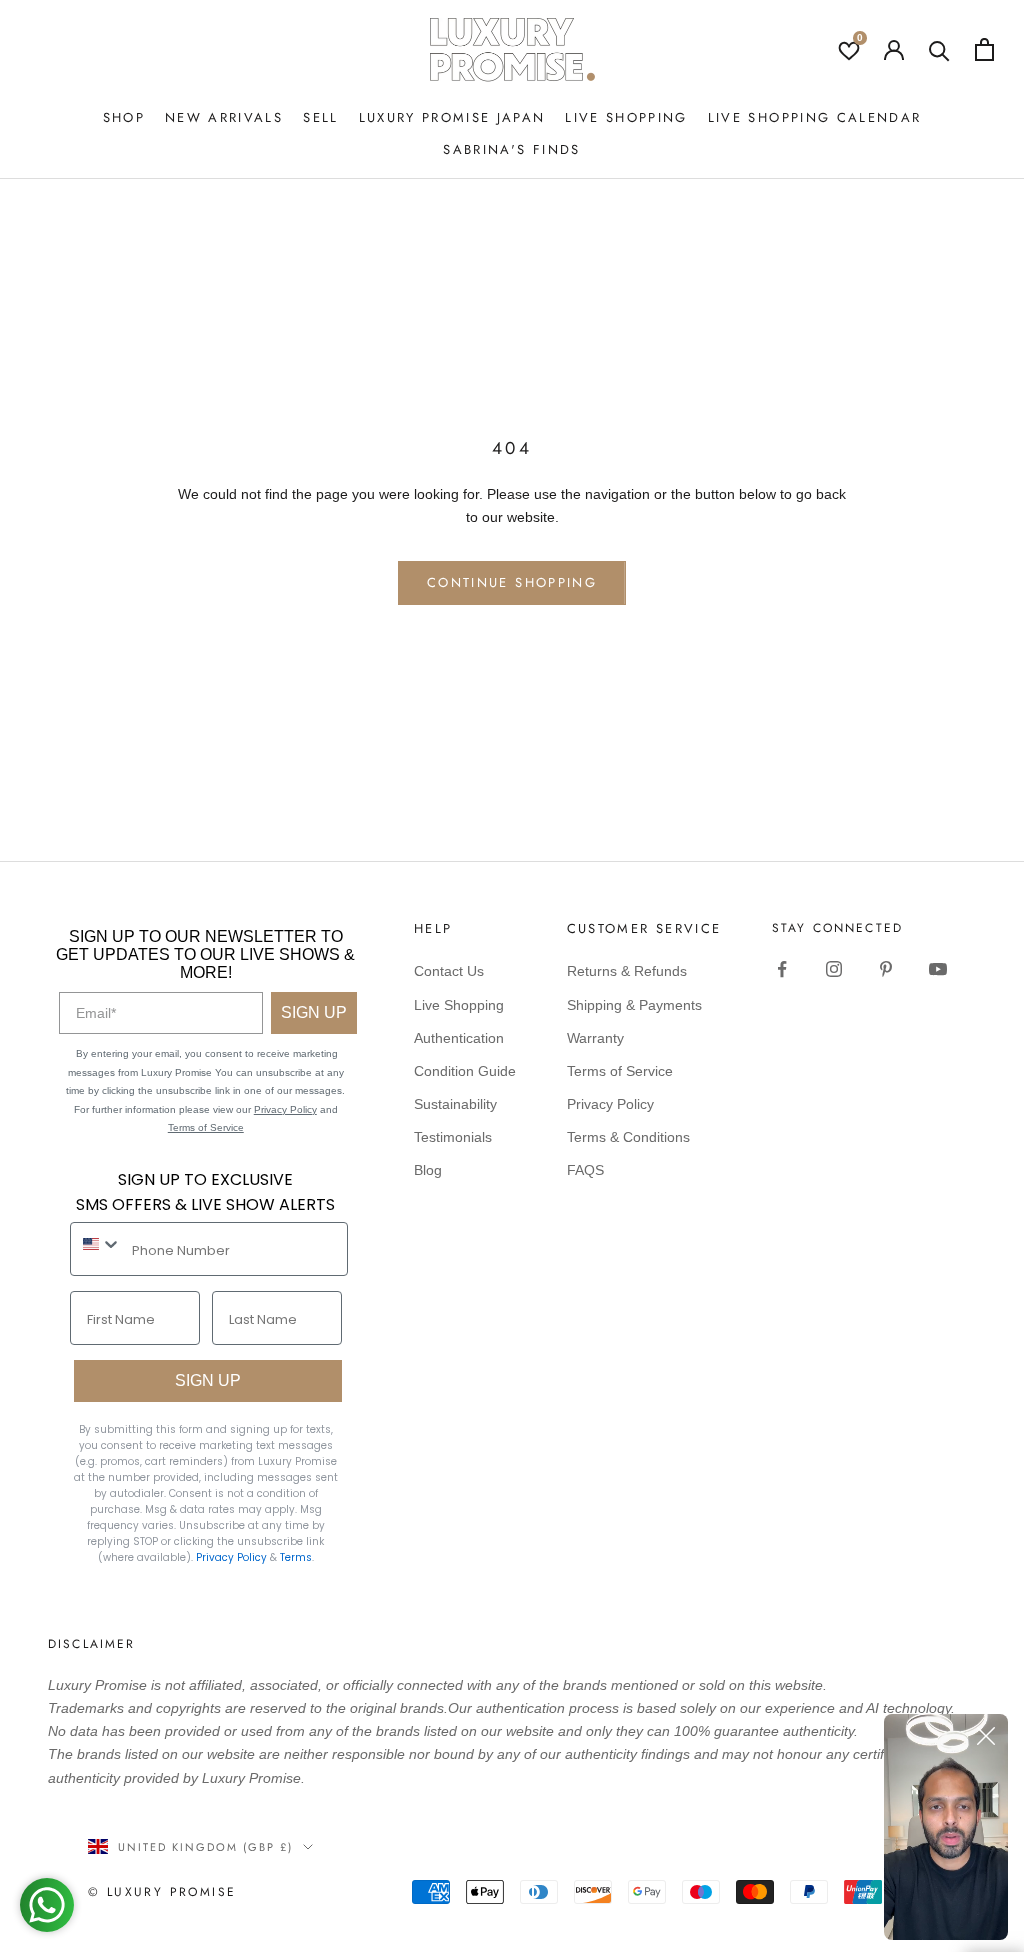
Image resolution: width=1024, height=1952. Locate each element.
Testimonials (453, 1137)
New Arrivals (224, 117)
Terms (296, 1557)
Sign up (208, 1380)
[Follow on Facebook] (782, 969)
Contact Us (449, 971)
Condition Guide (465, 1071)
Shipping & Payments (634, 1005)
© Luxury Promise (162, 1892)
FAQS (585, 1170)
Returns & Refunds (627, 971)
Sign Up (314, 1012)
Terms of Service (206, 1127)
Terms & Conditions (628, 1137)
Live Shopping (626, 117)
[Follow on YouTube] (938, 969)
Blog (428, 1170)
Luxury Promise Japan (452, 117)
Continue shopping (512, 582)
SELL (320, 117)
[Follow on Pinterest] (886, 969)
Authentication (459, 1038)
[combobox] (96, 1244)
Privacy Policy (285, 1109)
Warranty (595, 1038)
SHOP (124, 117)
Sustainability (455, 1104)
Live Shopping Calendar (814, 117)
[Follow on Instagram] (834, 969)
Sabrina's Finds (511, 149)
